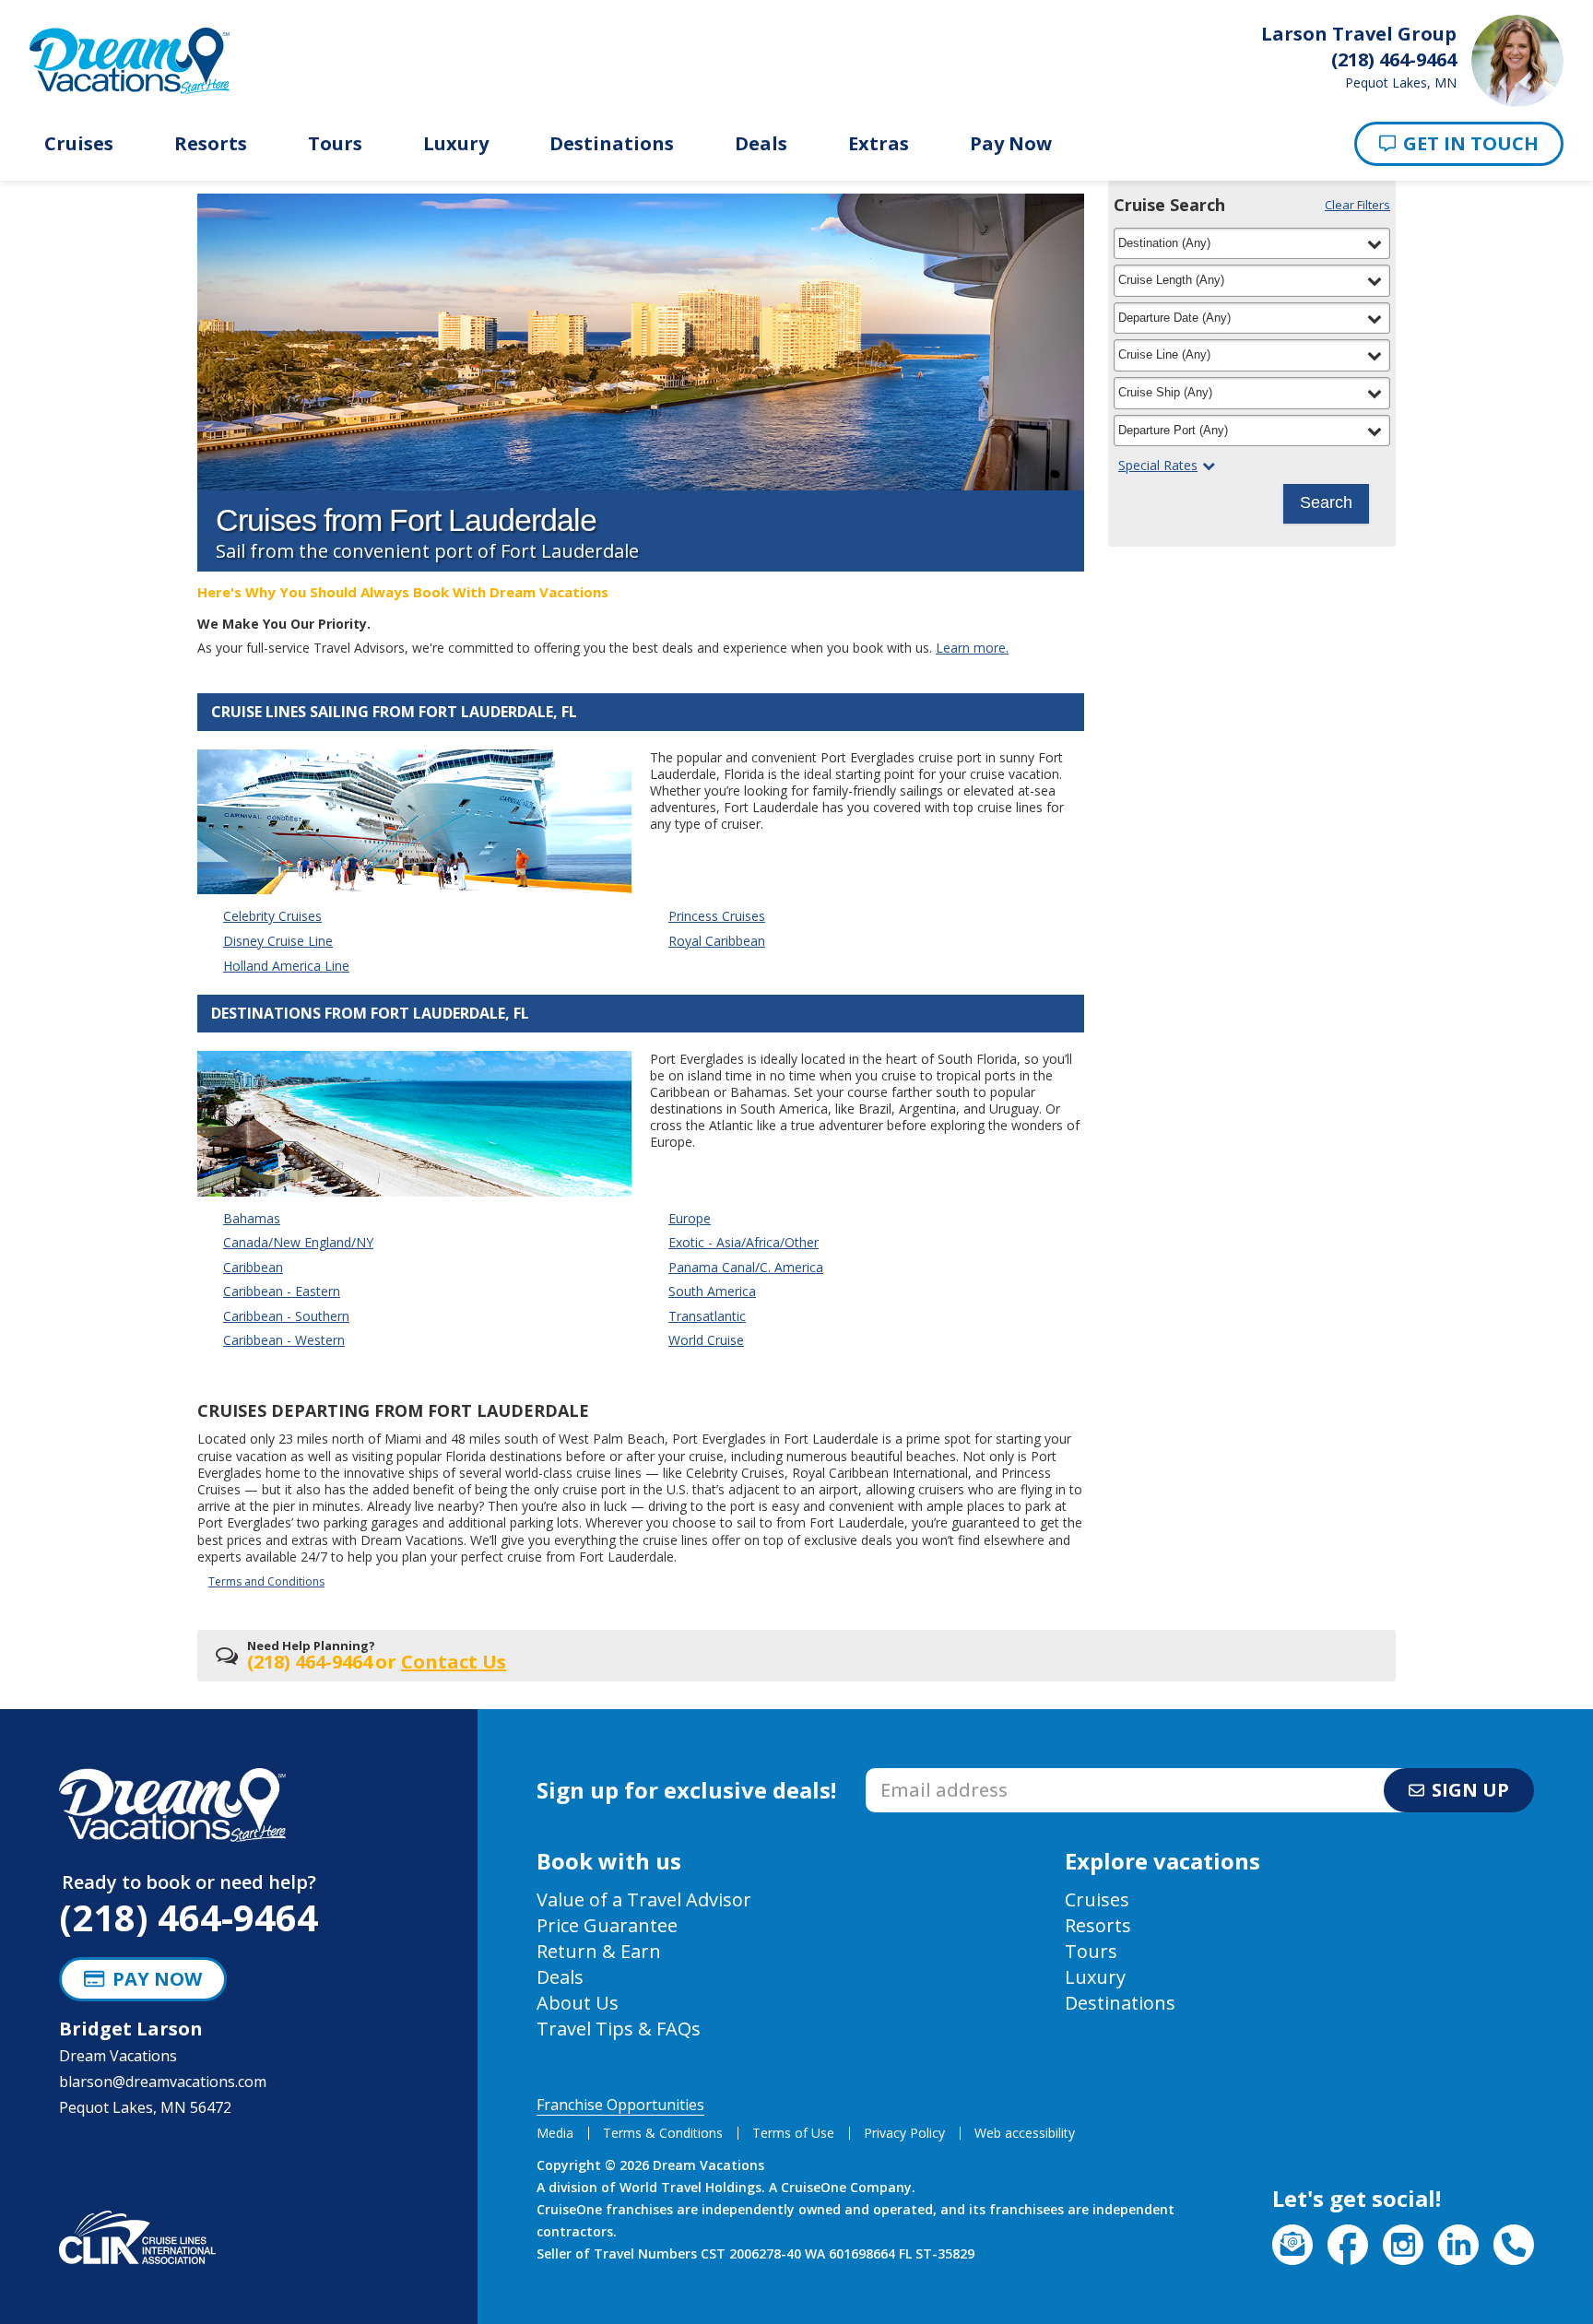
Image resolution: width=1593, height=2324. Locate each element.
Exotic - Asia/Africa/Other (743, 1242)
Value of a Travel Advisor (644, 1899)
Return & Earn (599, 1951)
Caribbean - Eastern (282, 1291)
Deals (761, 144)
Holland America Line (286, 966)
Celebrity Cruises (272, 916)
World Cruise (706, 1340)
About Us (578, 2003)
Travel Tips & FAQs (619, 2029)
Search (1326, 502)
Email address (914, 1774)
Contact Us (454, 1662)
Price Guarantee (607, 1925)
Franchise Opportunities (620, 2105)
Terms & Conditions (663, 2133)
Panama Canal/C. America (746, 1267)
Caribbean (253, 1267)
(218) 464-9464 (189, 1917)
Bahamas (252, 1218)
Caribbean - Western (284, 1340)
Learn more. (972, 648)
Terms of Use (793, 2133)
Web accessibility (1025, 2133)
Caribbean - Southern (286, 1316)
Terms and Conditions (266, 1581)
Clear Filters (1357, 205)
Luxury (456, 144)
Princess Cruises (717, 916)
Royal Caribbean (717, 941)
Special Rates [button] (1158, 466)
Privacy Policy (904, 2133)
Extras (879, 144)
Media (555, 2133)
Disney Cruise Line (278, 941)
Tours (335, 144)
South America (712, 1291)
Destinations (612, 144)
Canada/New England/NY (298, 1242)
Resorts (211, 144)
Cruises (79, 144)
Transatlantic (707, 1316)
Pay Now (1011, 144)
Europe (690, 1218)
